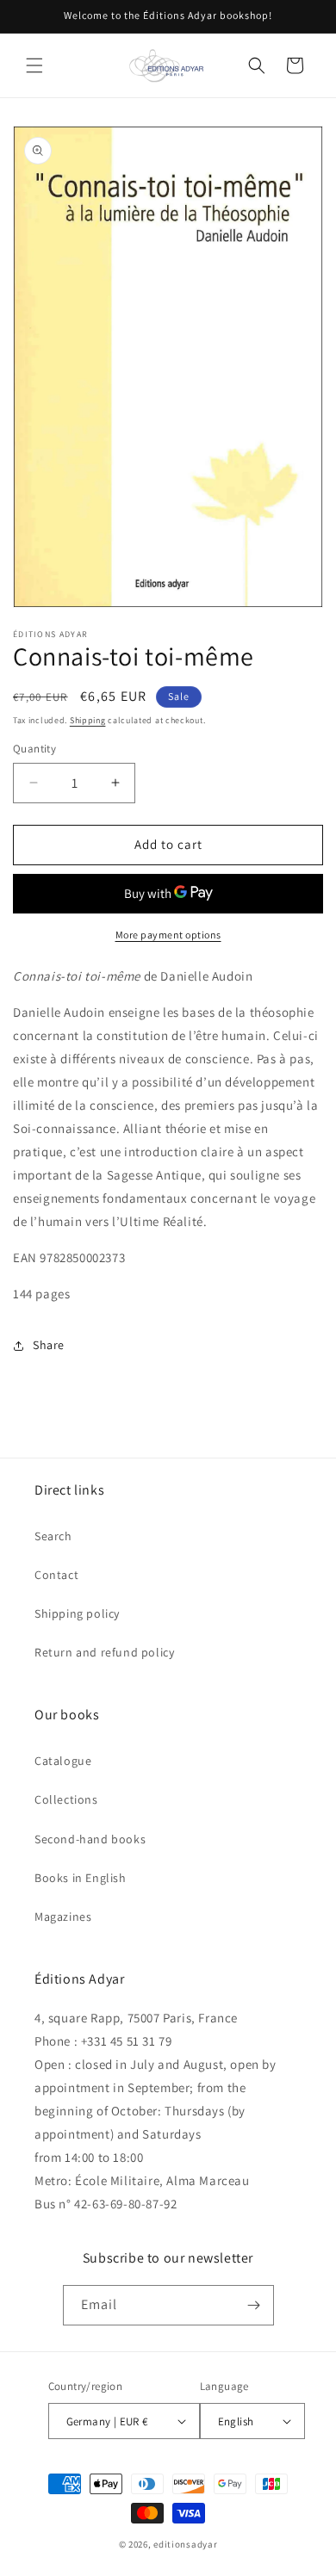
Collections (66, 1799)
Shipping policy (77, 1613)
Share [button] (49, 1345)
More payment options (168, 935)
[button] (34, 65)
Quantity (34, 749)
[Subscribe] (254, 2305)
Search (53, 1536)
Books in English (81, 1878)
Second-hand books (90, 1839)
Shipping (88, 720)
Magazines (63, 1917)
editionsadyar (185, 2544)
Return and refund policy (104, 1652)
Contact (56, 1575)
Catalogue (63, 1761)
